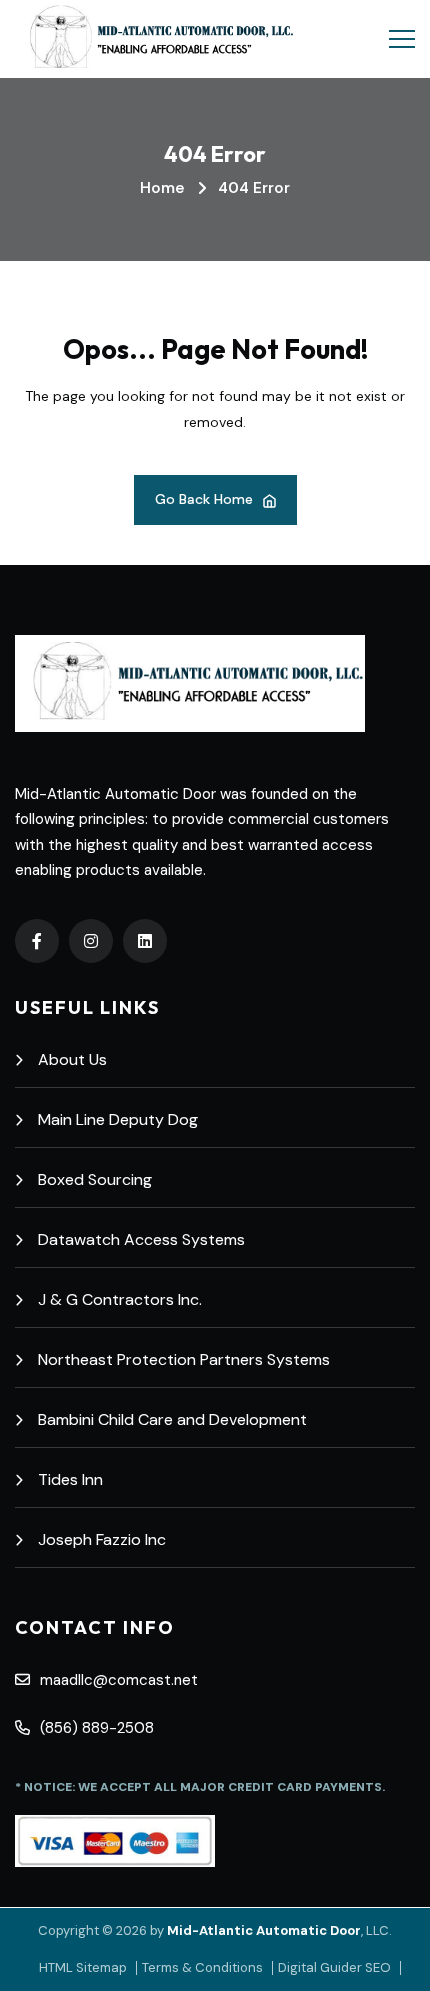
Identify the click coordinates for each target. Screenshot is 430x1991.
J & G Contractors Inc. (120, 1299)
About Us (72, 1059)
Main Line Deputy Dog (118, 1119)
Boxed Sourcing (95, 1179)
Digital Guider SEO (334, 1967)
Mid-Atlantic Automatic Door (264, 1930)
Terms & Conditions (202, 1967)
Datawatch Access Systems (141, 1239)
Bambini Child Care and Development (172, 1419)
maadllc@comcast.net (119, 1680)
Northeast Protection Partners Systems (184, 1359)
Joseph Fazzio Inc (102, 1539)
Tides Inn (70, 1479)
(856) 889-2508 (97, 1728)
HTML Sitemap (83, 1967)
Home (162, 188)
